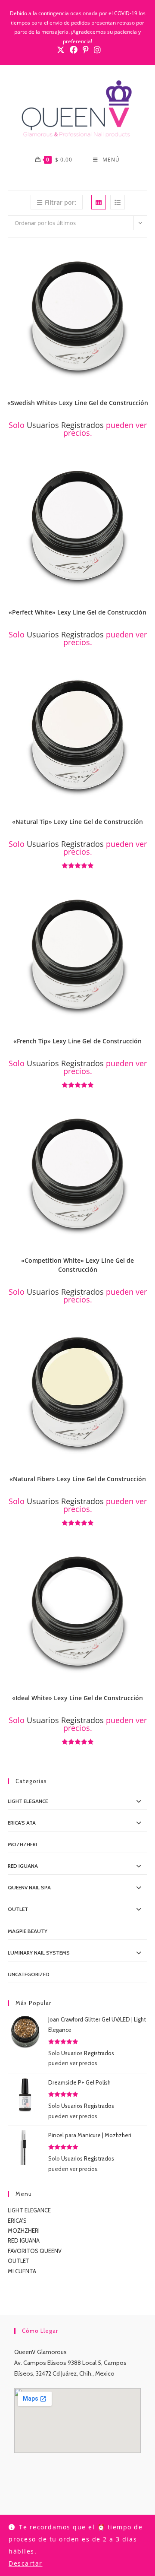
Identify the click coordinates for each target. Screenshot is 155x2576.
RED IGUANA (24, 2240)
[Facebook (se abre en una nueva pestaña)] (74, 50)
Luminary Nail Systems (39, 1953)
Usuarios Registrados (65, 425)
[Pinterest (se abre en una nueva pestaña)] (86, 50)
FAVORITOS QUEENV (35, 2251)
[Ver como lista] (118, 202)
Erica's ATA (22, 1823)
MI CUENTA (22, 2271)
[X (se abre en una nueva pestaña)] (61, 50)
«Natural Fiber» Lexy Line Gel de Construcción (78, 1479)
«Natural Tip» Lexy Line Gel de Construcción (77, 822)
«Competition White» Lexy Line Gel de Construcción (77, 1265)
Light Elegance (28, 1801)
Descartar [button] (26, 2563)
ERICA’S (17, 2221)
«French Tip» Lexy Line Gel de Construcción (77, 1041)
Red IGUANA (23, 1866)
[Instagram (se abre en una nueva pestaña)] (96, 50)
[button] (143, 257)
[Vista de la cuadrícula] (99, 202)
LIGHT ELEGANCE (29, 2210)
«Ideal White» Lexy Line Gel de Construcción (77, 1698)
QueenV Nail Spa (29, 1887)
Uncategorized (29, 1974)
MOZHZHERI (22, 1844)
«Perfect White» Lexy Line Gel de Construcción (77, 612)
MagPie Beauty (28, 1931)
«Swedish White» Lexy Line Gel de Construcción (78, 403)
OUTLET (18, 1909)
